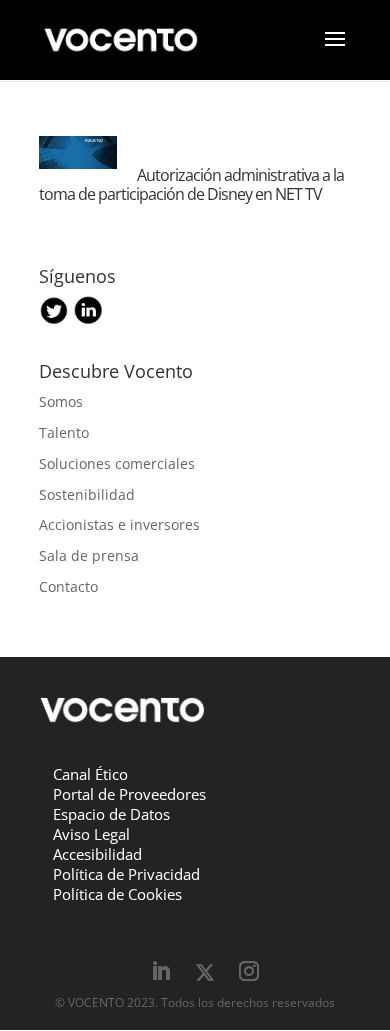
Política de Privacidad (126, 874)
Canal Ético (90, 774)
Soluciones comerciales (117, 463)
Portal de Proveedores (129, 794)
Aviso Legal (91, 834)
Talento (64, 432)
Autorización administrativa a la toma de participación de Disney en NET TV (191, 184)
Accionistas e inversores (119, 524)
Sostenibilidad (87, 494)
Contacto (68, 586)
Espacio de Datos (111, 814)
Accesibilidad (97, 854)
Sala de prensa (89, 555)
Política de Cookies (117, 894)
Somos (61, 401)
